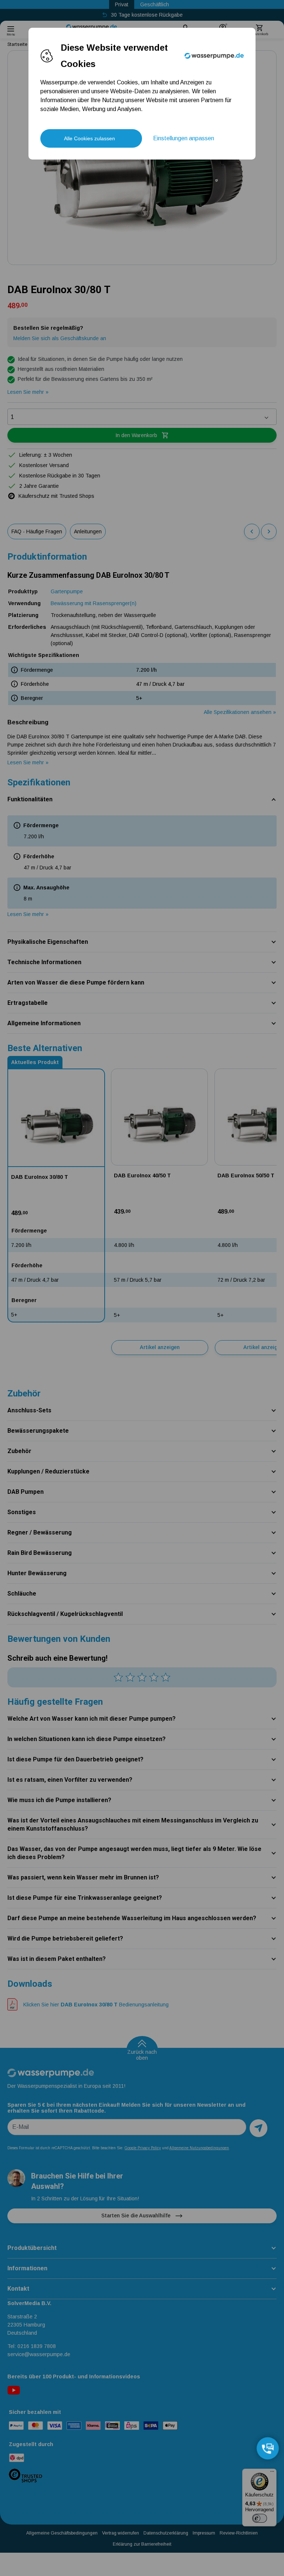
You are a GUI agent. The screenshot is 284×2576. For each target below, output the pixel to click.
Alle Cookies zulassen (89, 138)
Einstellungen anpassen (184, 138)
